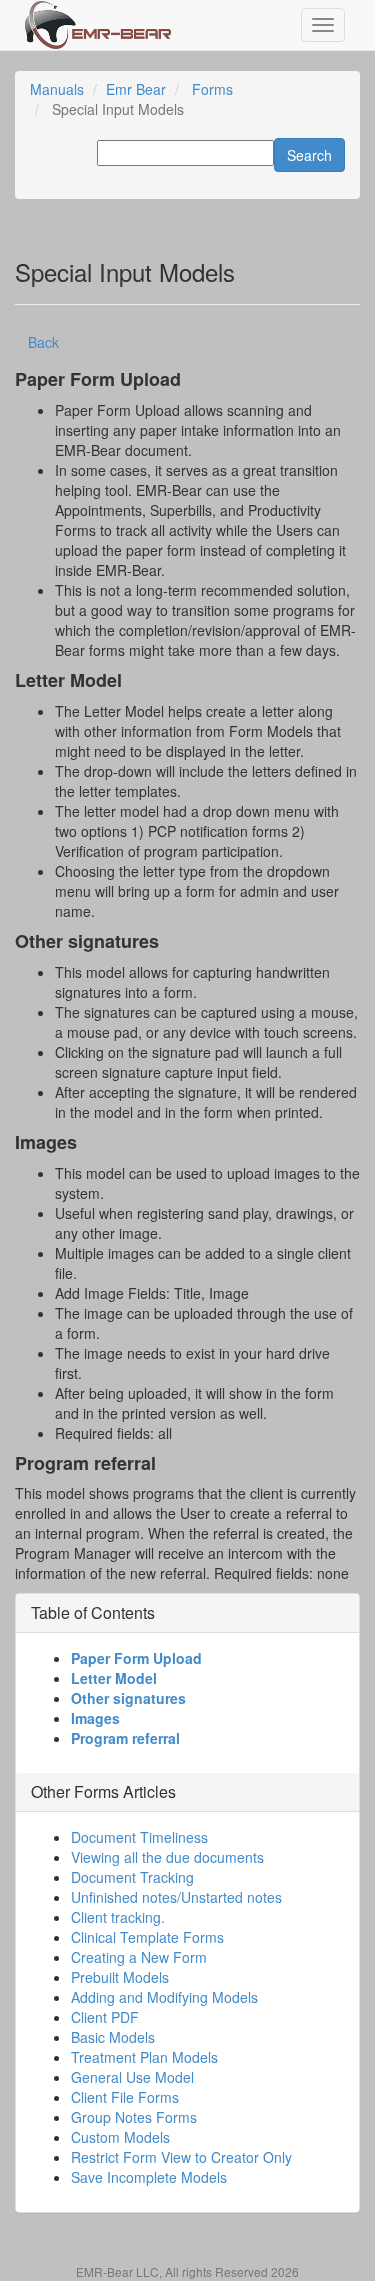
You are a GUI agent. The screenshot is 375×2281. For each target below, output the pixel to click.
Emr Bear (136, 89)
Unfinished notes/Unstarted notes (176, 1897)
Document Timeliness (139, 1837)
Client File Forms (125, 2097)
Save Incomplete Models (149, 2177)
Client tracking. (118, 1917)
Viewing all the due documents (167, 1857)
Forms (212, 89)
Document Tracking (132, 1877)
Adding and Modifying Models (164, 1997)
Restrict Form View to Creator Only (181, 2157)
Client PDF (105, 2017)
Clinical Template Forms (147, 1937)
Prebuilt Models (120, 1977)
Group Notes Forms (134, 2117)
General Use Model (132, 2077)
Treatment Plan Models (144, 2057)
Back (43, 342)
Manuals (57, 89)
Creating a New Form (139, 1957)
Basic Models (113, 2037)
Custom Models (120, 2137)
